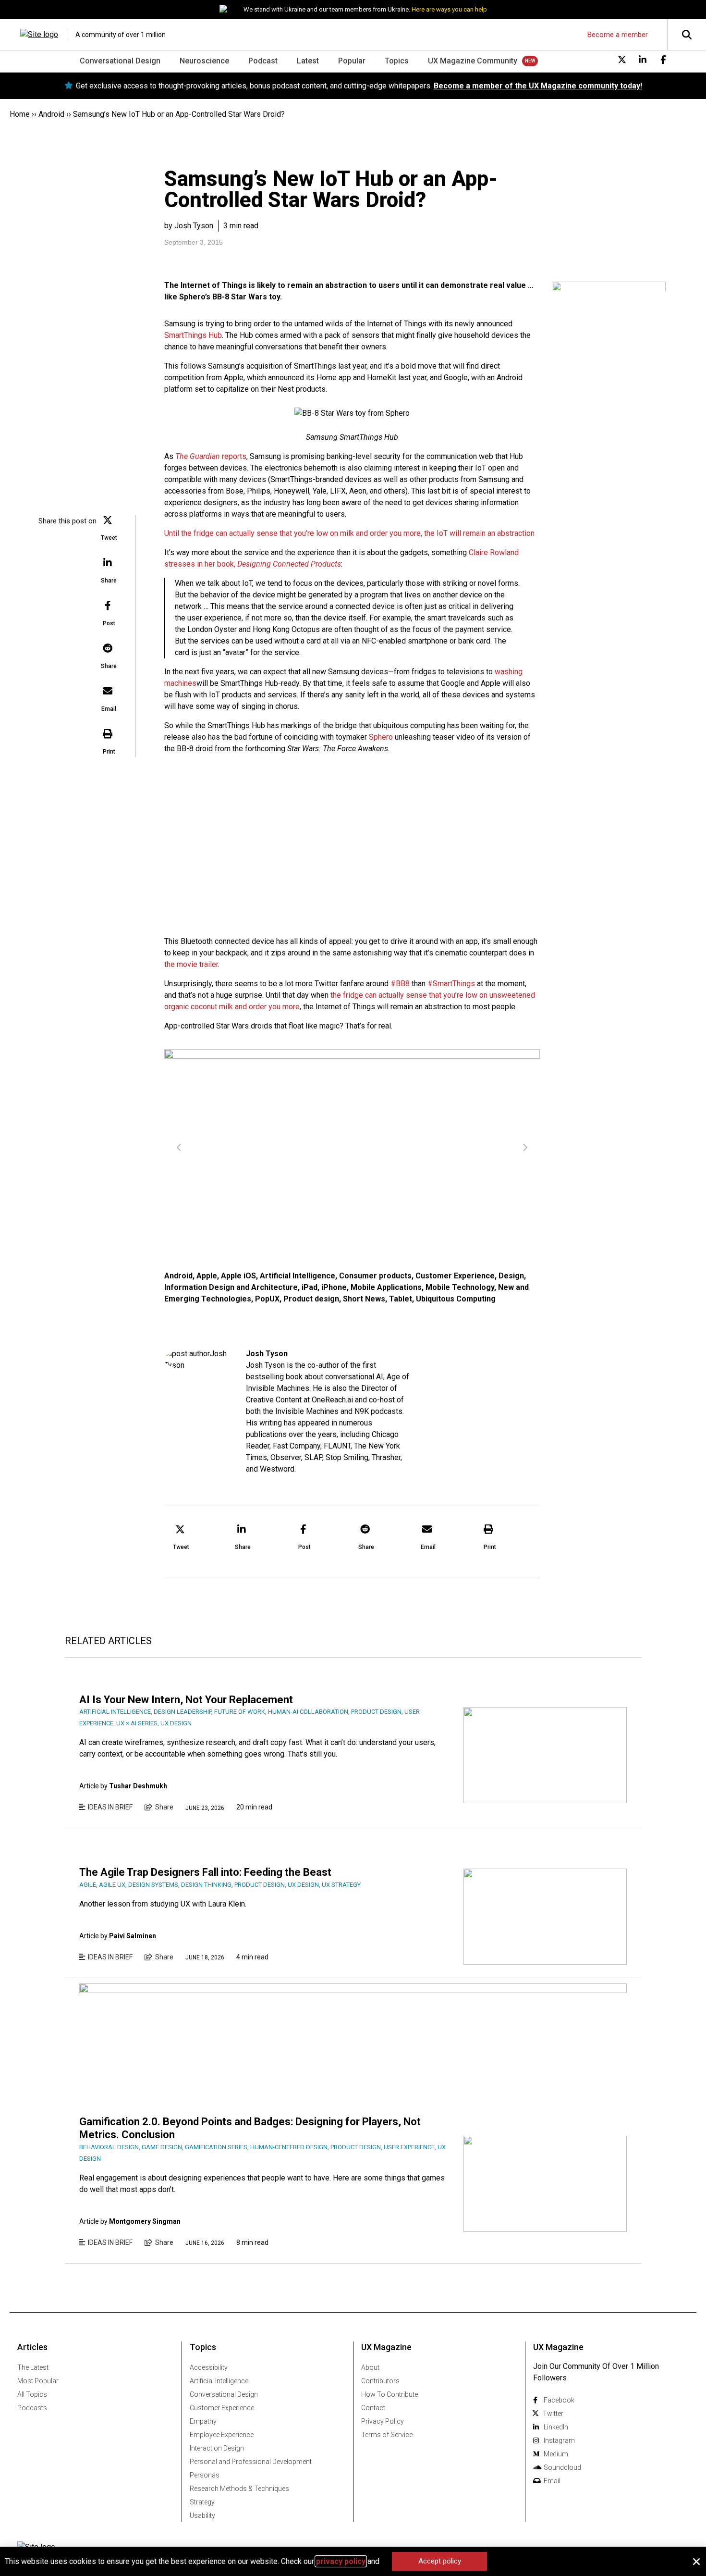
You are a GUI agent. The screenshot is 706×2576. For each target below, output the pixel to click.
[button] (109, 529)
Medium (556, 2454)
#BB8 (400, 984)
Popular (352, 61)
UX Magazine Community (473, 61)
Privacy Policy (383, 2421)
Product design (311, 1299)
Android (51, 114)
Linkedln (556, 2427)
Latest (308, 61)
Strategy (202, 2502)
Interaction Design (217, 2448)
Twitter (553, 2414)
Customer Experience (455, 1276)
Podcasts (32, 2408)
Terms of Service (387, 2435)
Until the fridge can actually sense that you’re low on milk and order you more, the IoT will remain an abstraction (349, 533)
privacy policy (341, 2561)
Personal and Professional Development (251, 2462)
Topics (397, 61)
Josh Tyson (267, 1354)
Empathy (203, 2421)
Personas (205, 2475)
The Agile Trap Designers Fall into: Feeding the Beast (205, 1872)
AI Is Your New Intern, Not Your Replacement (186, 1700)
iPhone (334, 1287)
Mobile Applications (386, 1287)
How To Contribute (390, 2394)
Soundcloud (562, 2467)
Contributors (380, 2381)
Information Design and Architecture (231, 1287)
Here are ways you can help (449, 9)
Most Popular (38, 2381)
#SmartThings (451, 984)
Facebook (559, 2400)
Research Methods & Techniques (239, 2489)
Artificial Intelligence (298, 1276)
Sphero (381, 737)
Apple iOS (238, 1276)
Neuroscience (204, 61)
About (370, 2367)
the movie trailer (191, 964)
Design (511, 1276)
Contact (373, 2408)
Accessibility (209, 2367)
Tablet (401, 1299)
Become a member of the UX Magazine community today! (538, 86)
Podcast (263, 61)
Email (552, 2481)
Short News (364, 1299)
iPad (310, 1287)
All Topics (32, 2394)
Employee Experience (222, 2435)
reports (211, 456)
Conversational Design (120, 61)
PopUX (267, 1299)
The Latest (33, 2367)
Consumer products (375, 1276)
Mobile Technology (460, 1287)
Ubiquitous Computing (456, 1299)
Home (20, 114)
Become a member (618, 35)
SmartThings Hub (193, 335)
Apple (207, 1276)
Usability (202, 2515)
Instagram (559, 2440)
